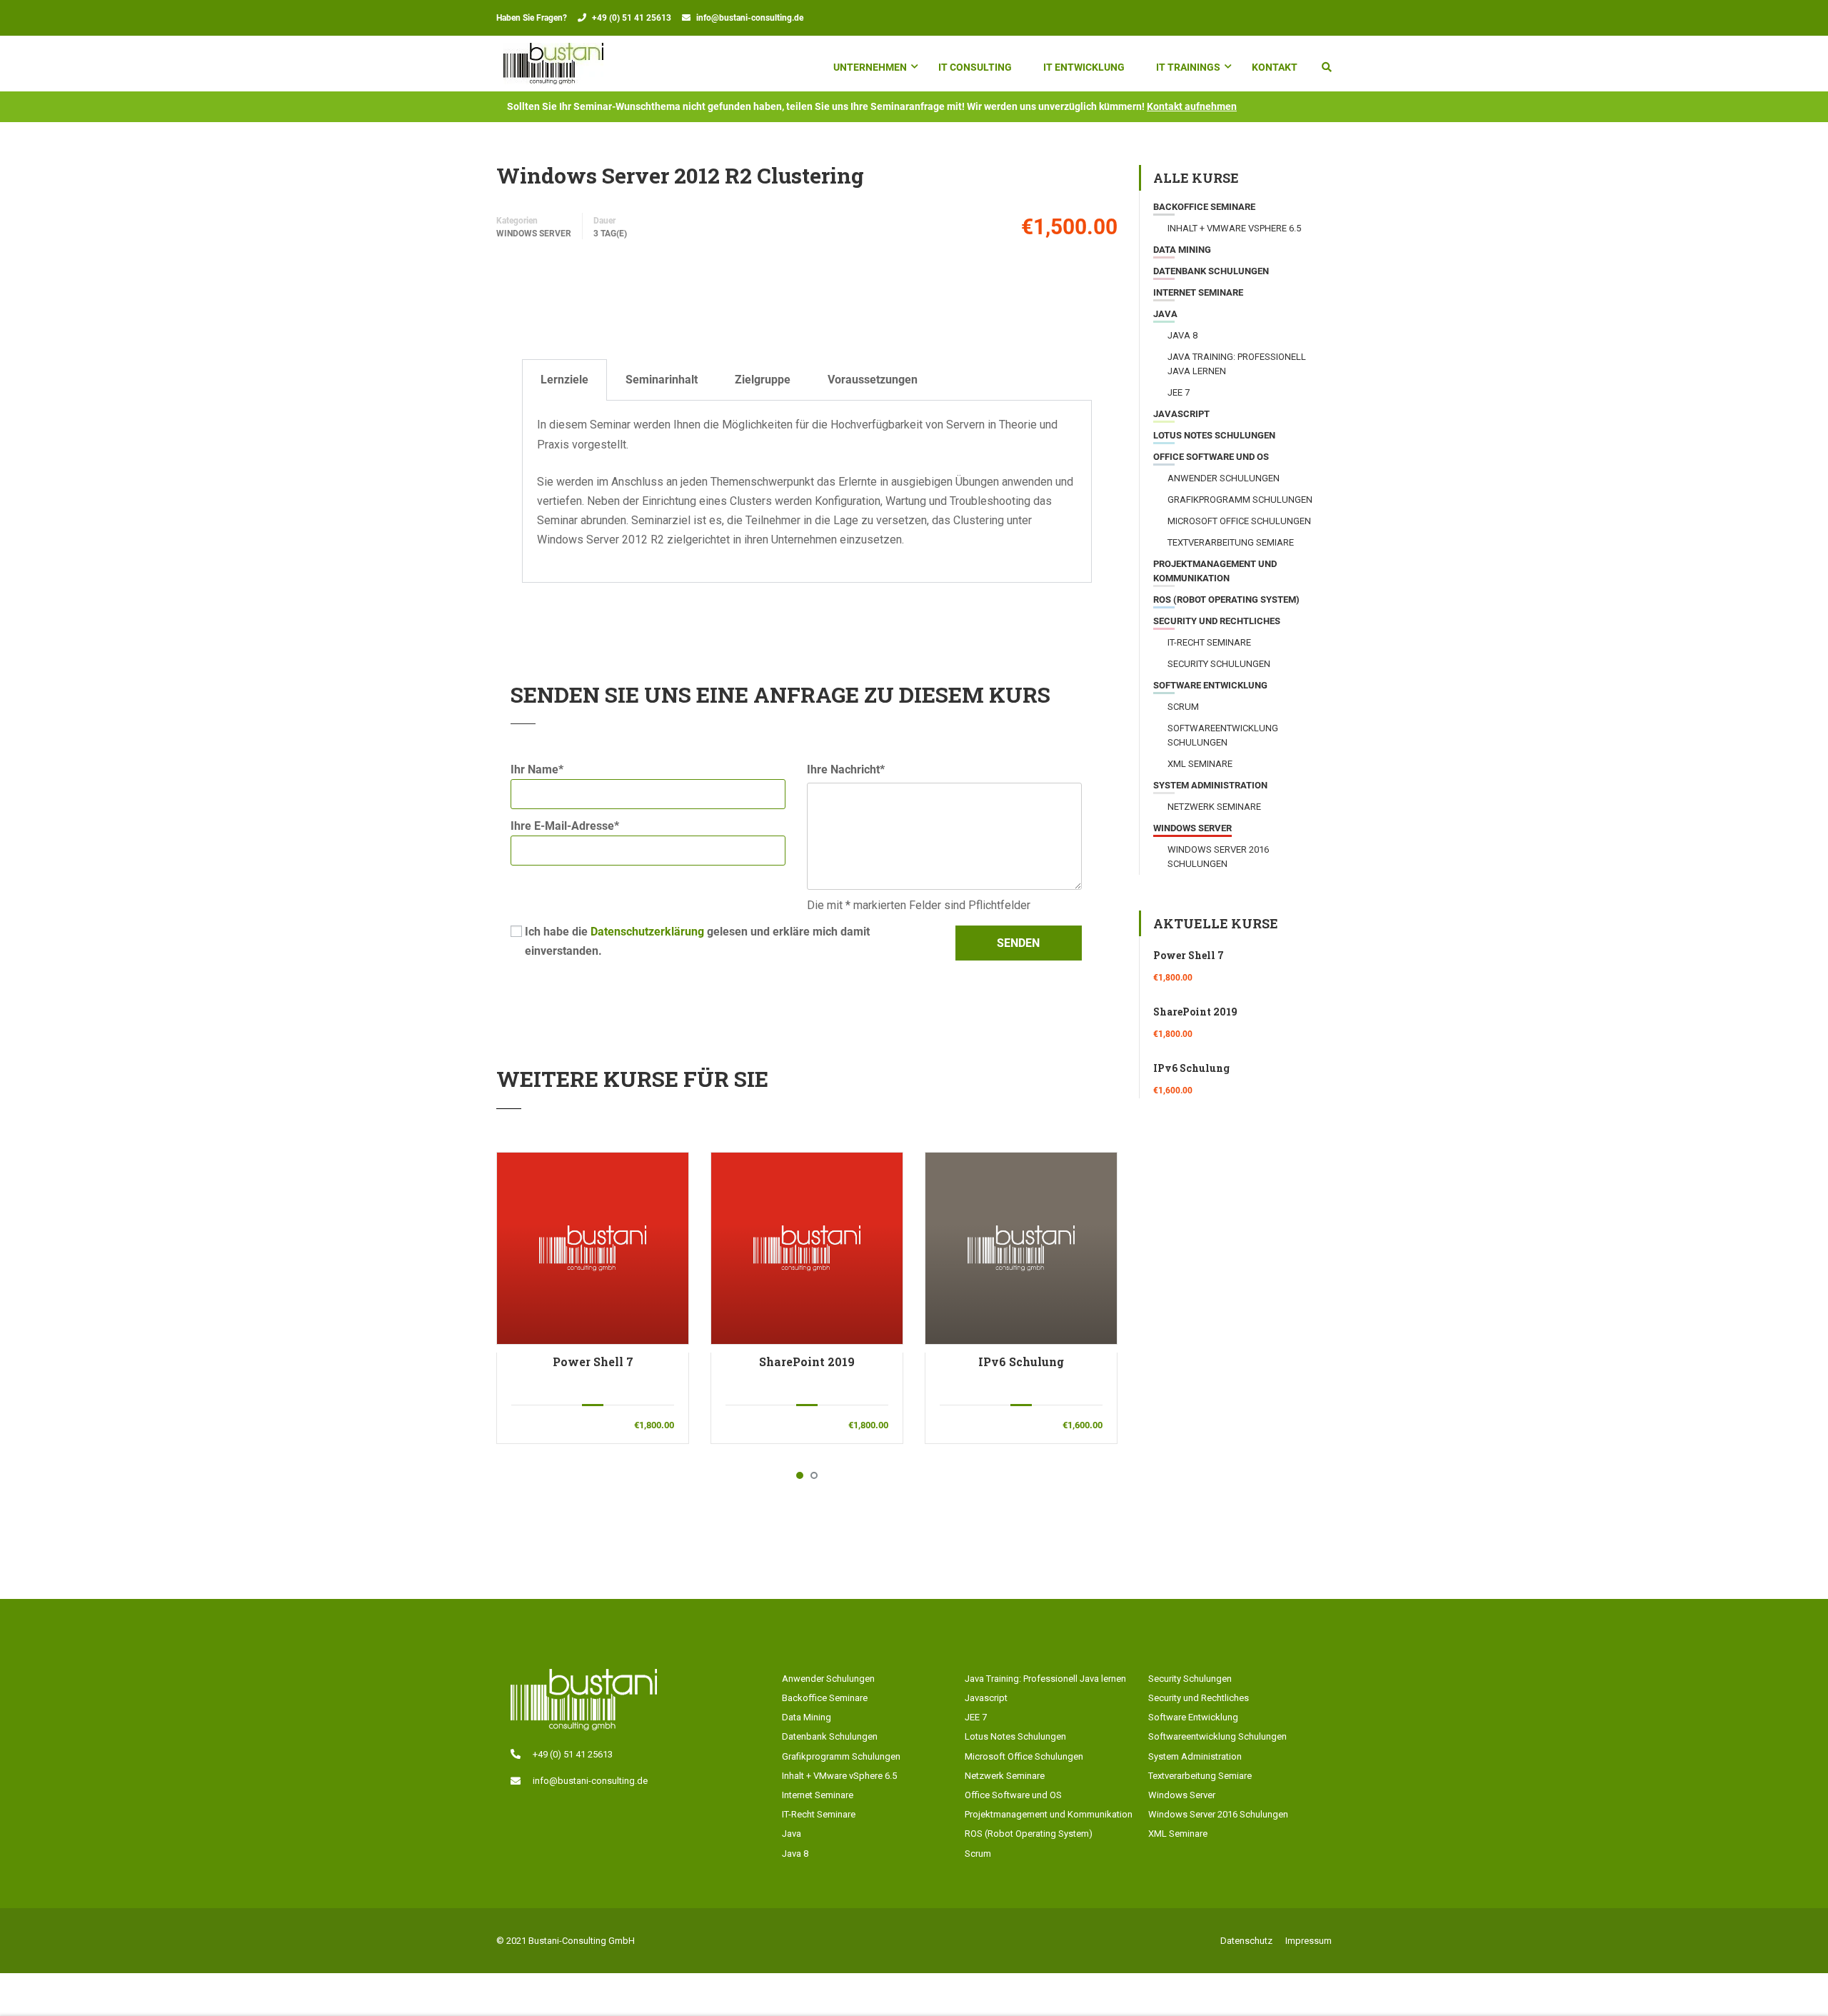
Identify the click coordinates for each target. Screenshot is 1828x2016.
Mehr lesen (592, 1248)
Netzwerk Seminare (1214, 807)
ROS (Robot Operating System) (1226, 600)
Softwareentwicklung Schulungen (1217, 1736)
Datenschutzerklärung (647, 932)
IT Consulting (975, 67)
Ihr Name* (537, 769)
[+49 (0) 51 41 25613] (516, 1754)
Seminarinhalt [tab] (662, 380)
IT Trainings (1188, 67)
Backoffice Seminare (1204, 207)
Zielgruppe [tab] (763, 380)
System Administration (1210, 785)
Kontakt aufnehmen (1192, 106)
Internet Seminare (1198, 292)
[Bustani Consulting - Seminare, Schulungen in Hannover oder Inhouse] (553, 64)
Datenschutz (1246, 1941)
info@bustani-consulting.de (750, 18)
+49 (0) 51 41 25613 (632, 18)
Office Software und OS (1211, 457)
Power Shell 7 (593, 1361)
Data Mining (1182, 250)
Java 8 (1182, 335)
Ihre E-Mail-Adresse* (565, 826)
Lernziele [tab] (564, 380)
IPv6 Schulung (1021, 1361)
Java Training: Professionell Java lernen (1045, 1679)
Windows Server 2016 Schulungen (1218, 1814)
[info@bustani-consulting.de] (516, 1781)
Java (1165, 314)
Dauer (604, 221)
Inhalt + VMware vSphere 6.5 (1234, 228)
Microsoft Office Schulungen (1239, 521)
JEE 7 (1179, 392)
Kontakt (1275, 67)
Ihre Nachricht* (846, 769)
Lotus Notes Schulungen (1214, 435)
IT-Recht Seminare (1209, 642)
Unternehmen (870, 67)
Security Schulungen (1219, 664)
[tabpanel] (807, 491)
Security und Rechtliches (1217, 621)
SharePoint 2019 (807, 1361)
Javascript (1181, 414)
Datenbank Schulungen (1211, 271)
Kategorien (517, 221)
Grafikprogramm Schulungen (1240, 500)
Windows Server (534, 234)
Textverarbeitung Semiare (1231, 542)
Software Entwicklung (1210, 685)
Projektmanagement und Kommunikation (1049, 1814)
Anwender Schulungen (1224, 478)
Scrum (1183, 707)
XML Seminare (1200, 764)
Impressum (1309, 1941)
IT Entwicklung (1084, 67)
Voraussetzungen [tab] (873, 380)
